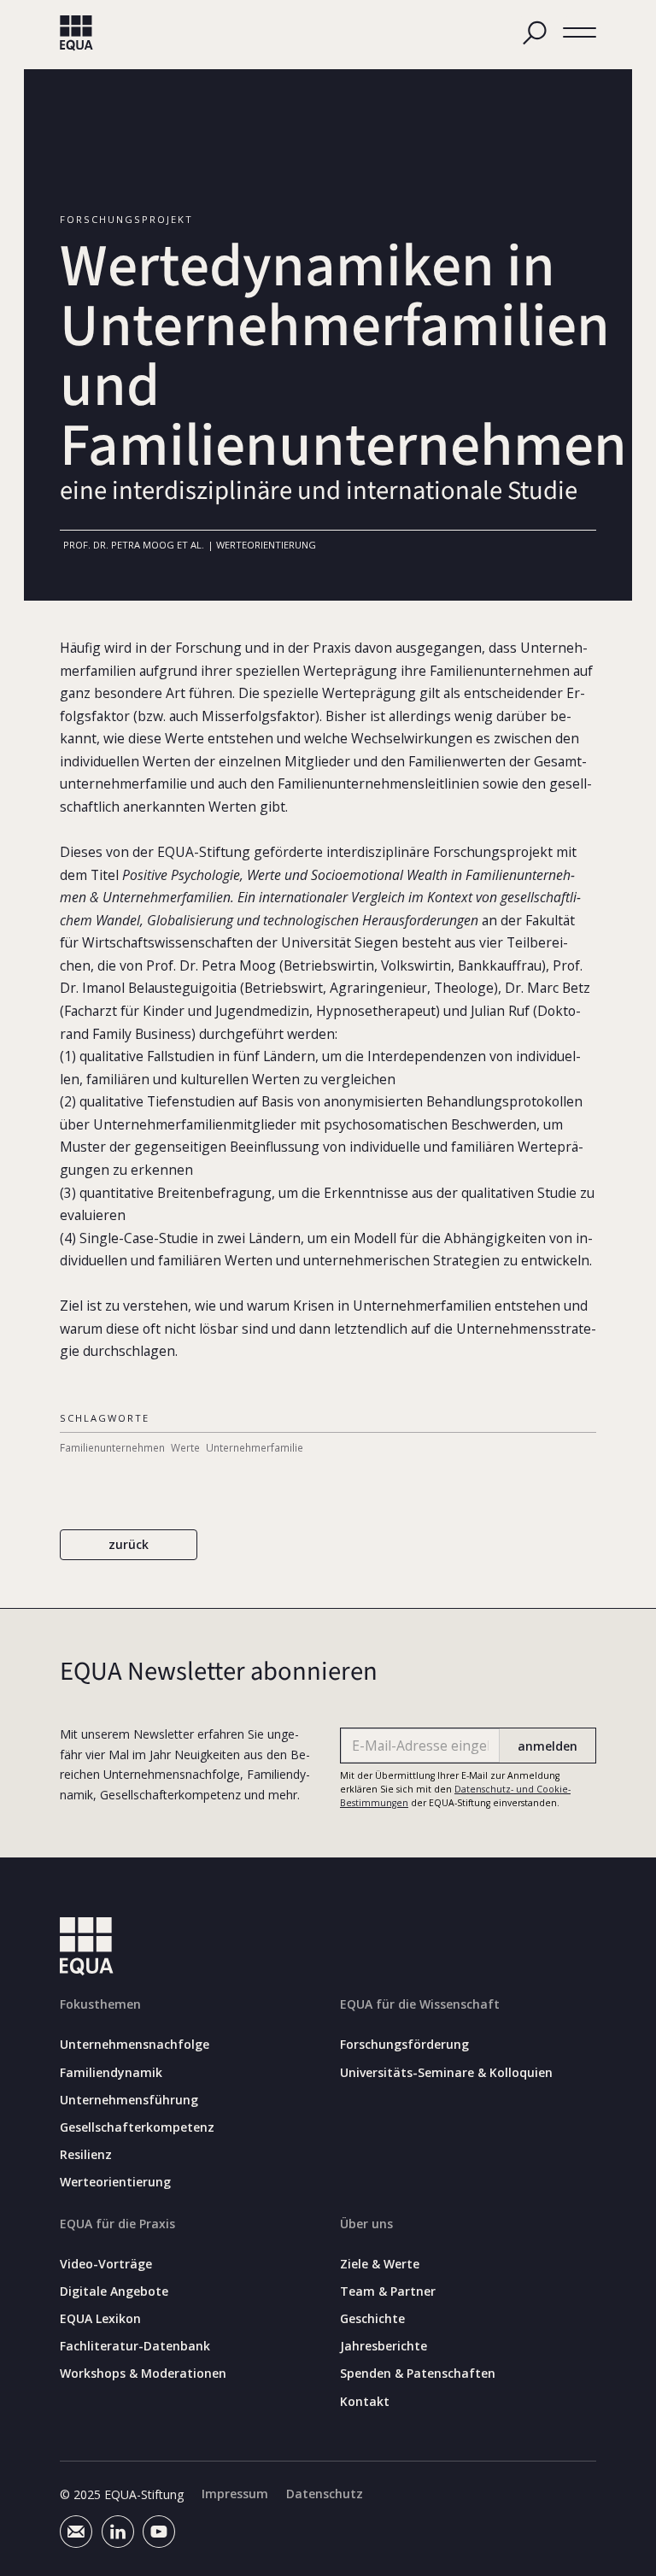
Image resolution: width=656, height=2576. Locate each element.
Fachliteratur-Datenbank (135, 2346)
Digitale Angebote (114, 2291)
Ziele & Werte (380, 2264)
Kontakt (365, 2402)
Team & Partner (388, 2291)
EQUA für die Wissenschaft (420, 2004)
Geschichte (372, 2319)
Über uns (366, 2224)
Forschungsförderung (404, 2045)
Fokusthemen (100, 2004)
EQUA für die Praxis (117, 2224)
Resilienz (86, 2155)
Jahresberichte (384, 2346)
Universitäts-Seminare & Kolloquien (446, 2073)
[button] (580, 33)
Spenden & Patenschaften (418, 2374)
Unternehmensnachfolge (135, 2045)
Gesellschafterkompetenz (137, 2127)
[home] (76, 33)
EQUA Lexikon (100, 2319)
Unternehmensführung (129, 2100)
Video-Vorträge (106, 2264)
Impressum (235, 2494)
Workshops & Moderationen (143, 2374)
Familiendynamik (111, 2073)
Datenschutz (325, 2494)
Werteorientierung (115, 2182)
